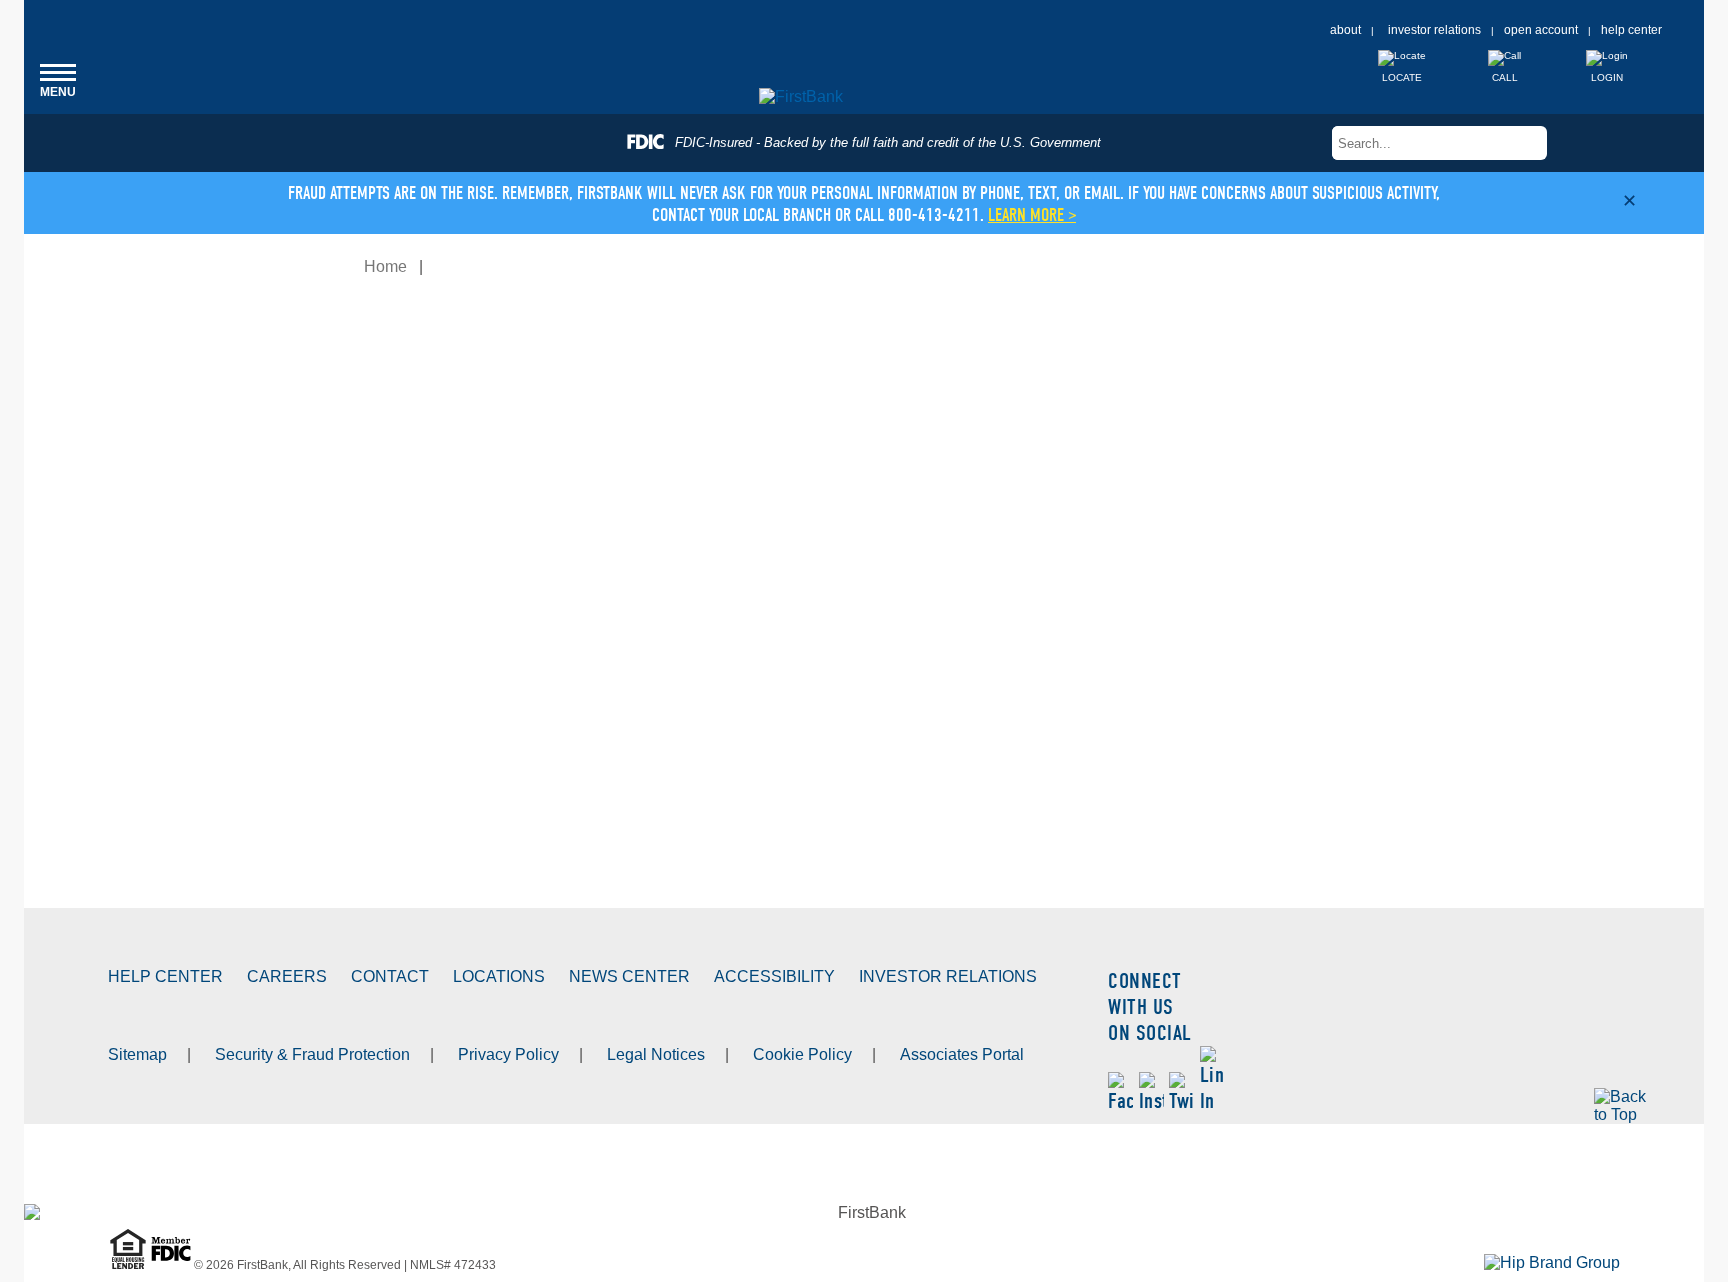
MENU (58, 79)
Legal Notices (656, 1054)
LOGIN (1607, 77)
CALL (1505, 77)
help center (1631, 30)
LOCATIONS (499, 976)
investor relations (1434, 30)
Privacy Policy (508, 1054)
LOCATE (1402, 77)
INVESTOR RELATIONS (948, 976)
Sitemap (137, 1054)
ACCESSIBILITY (774, 976)
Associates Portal (962, 1054)
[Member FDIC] (172, 1265)
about (1345, 30)
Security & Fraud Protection (312, 1054)
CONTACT (390, 976)
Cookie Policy (802, 1054)
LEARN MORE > (1032, 215)
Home (385, 266)
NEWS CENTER (629, 976)
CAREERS (287, 976)
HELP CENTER (165, 976)
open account (1541, 30)
